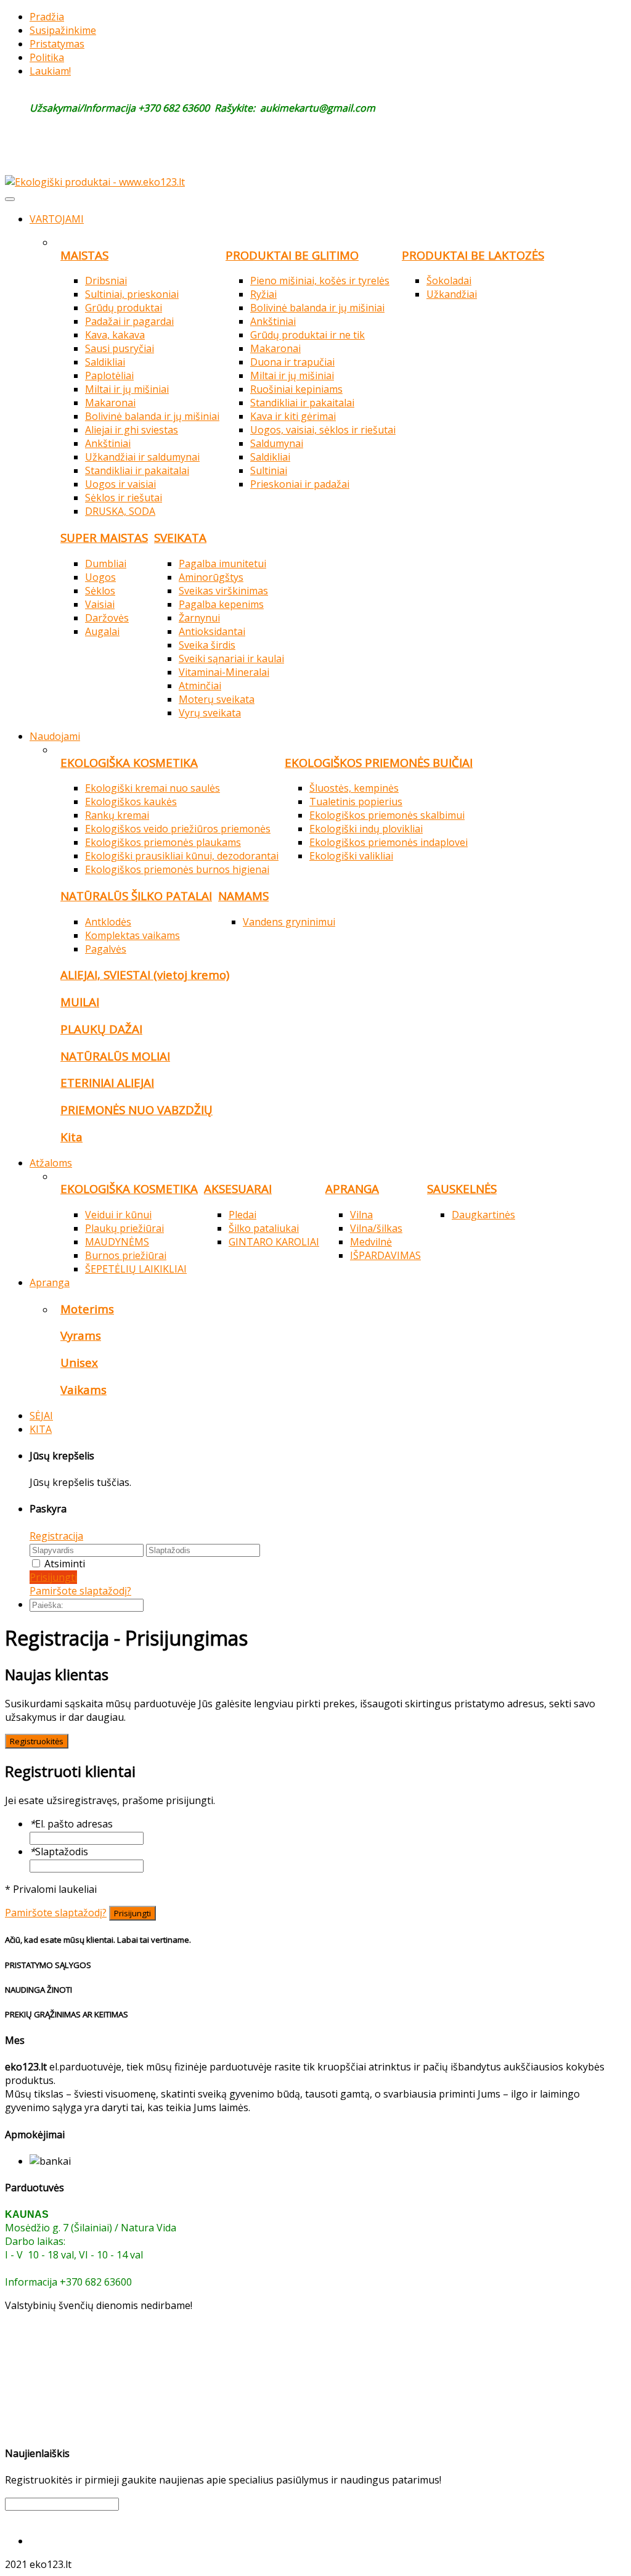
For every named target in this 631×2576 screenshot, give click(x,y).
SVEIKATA (180, 537)
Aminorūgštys (211, 577)
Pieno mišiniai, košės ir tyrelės (320, 281)
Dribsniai (106, 281)
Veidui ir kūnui (118, 1215)
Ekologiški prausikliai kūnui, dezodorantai (182, 856)
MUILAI (80, 1002)
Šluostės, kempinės (354, 788)
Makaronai (110, 403)
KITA (41, 1429)
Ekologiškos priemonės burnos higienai (177, 869)
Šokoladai (449, 281)
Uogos (100, 577)
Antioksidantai (212, 631)
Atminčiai (200, 686)
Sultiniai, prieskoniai (132, 294)
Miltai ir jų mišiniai (127, 389)
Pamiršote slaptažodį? (80, 1591)
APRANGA (352, 1188)
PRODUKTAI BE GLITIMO (292, 255)
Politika (47, 57)
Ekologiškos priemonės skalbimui (387, 815)
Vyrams (81, 1335)
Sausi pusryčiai (120, 348)
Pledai (242, 1215)
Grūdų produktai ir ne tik (307, 335)
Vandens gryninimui (289, 922)
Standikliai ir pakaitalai (137, 470)
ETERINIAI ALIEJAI (107, 1082)
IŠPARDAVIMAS (385, 1255)
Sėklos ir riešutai (124, 498)
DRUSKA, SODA (120, 511)
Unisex (79, 1362)
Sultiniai (269, 470)
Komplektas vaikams (132, 935)
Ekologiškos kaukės (131, 802)
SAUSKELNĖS (462, 1188)
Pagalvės (106, 949)
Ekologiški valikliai (351, 856)
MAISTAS (84, 255)
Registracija (56, 1536)
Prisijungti (53, 1577)
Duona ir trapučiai (292, 362)
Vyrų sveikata (210, 713)
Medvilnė (371, 1242)
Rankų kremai (117, 815)
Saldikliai (105, 362)
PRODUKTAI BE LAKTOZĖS (473, 255)
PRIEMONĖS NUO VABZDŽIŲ (136, 1110)
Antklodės (108, 922)
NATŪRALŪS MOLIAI (115, 1056)
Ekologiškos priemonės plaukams (163, 842)
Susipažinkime (63, 30)
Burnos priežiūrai (126, 1255)
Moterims (87, 1309)
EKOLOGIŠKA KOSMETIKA (129, 762)
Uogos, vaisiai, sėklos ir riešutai (323, 430)
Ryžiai (263, 294)
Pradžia (47, 17)
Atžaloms (51, 1163)
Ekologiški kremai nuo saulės (153, 788)
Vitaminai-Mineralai (224, 672)
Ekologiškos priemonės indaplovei (389, 842)
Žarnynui (199, 618)
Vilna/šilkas (376, 1228)
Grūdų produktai (124, 308)
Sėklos (100, 591)
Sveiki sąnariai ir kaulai (231, 658)
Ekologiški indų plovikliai (366, 829)
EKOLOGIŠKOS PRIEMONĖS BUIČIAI (379, 762)
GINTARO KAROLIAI (274, 1242)
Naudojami (55, 736)
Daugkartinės (483, 1215)
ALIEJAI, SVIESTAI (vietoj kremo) (145, 974)
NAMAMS (243, 896)
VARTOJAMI (57, 219)
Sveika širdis (207, 645)
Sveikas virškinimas (223, 591)
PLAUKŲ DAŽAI (101, 1029)
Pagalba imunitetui (222, 564)
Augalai (102, 631)
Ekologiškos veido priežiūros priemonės (178, 829)
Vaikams (83, 1389)
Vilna (361, 1215)
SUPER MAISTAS (104, 537)
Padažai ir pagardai (129, 321)
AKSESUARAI (238, 1188)
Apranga (50, 1282)
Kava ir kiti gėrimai (293, 416)
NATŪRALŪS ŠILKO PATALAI (136, 896)
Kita (71, 1137)
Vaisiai (100, 604)
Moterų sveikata (217, 699)
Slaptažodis (59, 1852)
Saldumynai (277, 443)
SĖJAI (41, 1416)
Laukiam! (50, 71)
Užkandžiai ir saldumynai (142, 457)
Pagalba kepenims (221, 604)
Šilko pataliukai (264, 1228)
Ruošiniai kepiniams (296, 389)
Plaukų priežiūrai (124, 1228)
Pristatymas (57, 44)
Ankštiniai (108, 443)
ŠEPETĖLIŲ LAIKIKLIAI (136, 1269)
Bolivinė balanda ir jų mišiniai (152, 416)
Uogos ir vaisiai (120, 484)
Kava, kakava (115, 335)
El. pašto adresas (71, 1824)
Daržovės (107, 618)
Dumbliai (106, 564)
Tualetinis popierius (356, 802)
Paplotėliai (109, 375)
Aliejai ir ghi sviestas (132, 430)
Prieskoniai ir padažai (300, 484)
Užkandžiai (452, 294)
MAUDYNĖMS (117, 1242)
